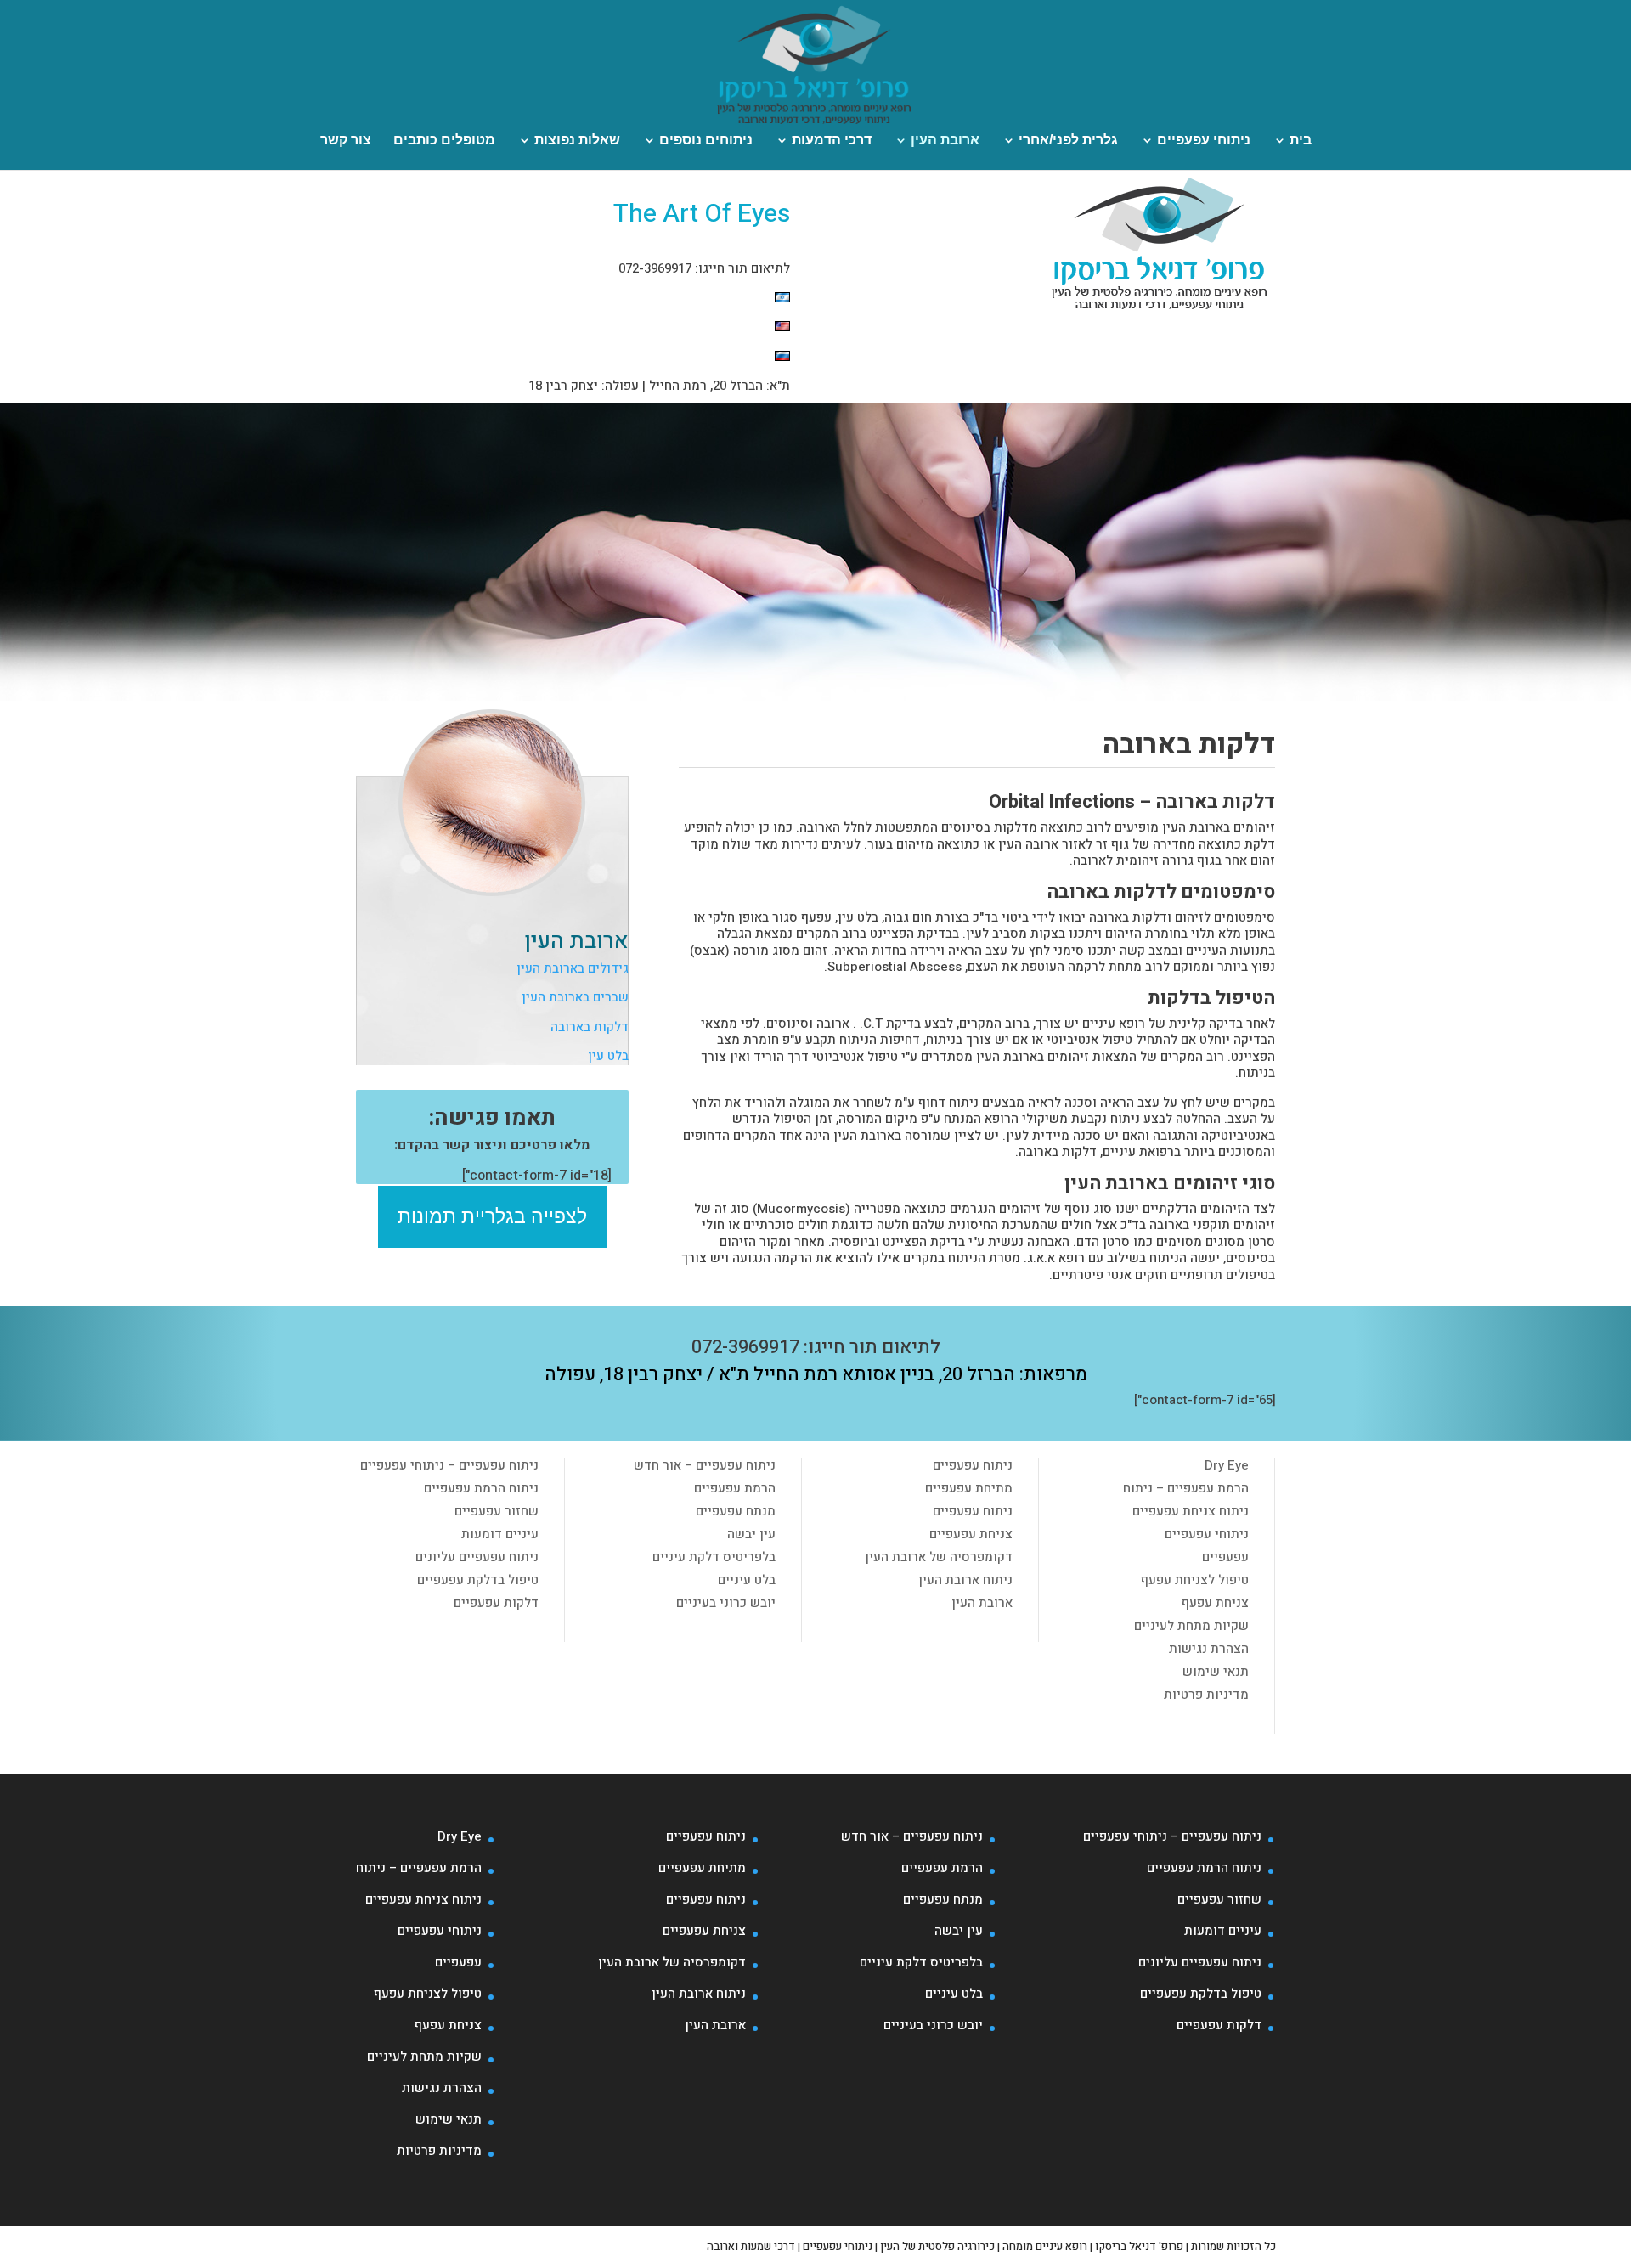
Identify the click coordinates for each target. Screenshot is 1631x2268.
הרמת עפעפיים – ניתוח (1186, 1488)
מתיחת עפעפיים (969, 1488)
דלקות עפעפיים (496, 1603)
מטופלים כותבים (444, 141)
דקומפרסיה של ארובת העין (939, 1557)
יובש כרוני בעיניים (726, 1603)
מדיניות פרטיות (1206, 1695)
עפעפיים (1225, 1557)
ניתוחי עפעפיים (1204, 141)
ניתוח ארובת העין (965, 1580)
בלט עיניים (747, 1580)
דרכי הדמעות (832, 141)
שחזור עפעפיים (497, 1511)
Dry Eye (1227, 1465)
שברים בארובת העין (575, 997)
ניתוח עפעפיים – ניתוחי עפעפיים (449, 1465)
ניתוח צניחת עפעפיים (1191, 1511)
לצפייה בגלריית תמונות (492, 1216)
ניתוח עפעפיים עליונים (477, 1557)
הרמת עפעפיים (735, 1488)
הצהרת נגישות (1209, 1649)
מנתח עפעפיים (736, 1511)
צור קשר (346, 141)
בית (1301, 141)
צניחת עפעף (1215, 1603)
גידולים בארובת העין (573, 968)
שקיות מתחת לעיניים (1191, 1626)
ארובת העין (945, 141)
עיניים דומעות (500, 1534)
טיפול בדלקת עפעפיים (478, 1580)
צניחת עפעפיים (971, 1534)
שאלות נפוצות (577, 141)
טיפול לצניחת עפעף (1195, 1580)
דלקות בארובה (590, 1027)
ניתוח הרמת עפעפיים (481, 1488)
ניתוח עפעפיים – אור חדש (705, 1465)
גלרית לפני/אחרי (1068, 141)
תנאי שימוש (1216, 1672)
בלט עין (608, 1056)
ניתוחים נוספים (706, 141)
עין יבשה (751, 1534)
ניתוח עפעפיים (973, 1465)
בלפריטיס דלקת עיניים (714, 1557)
